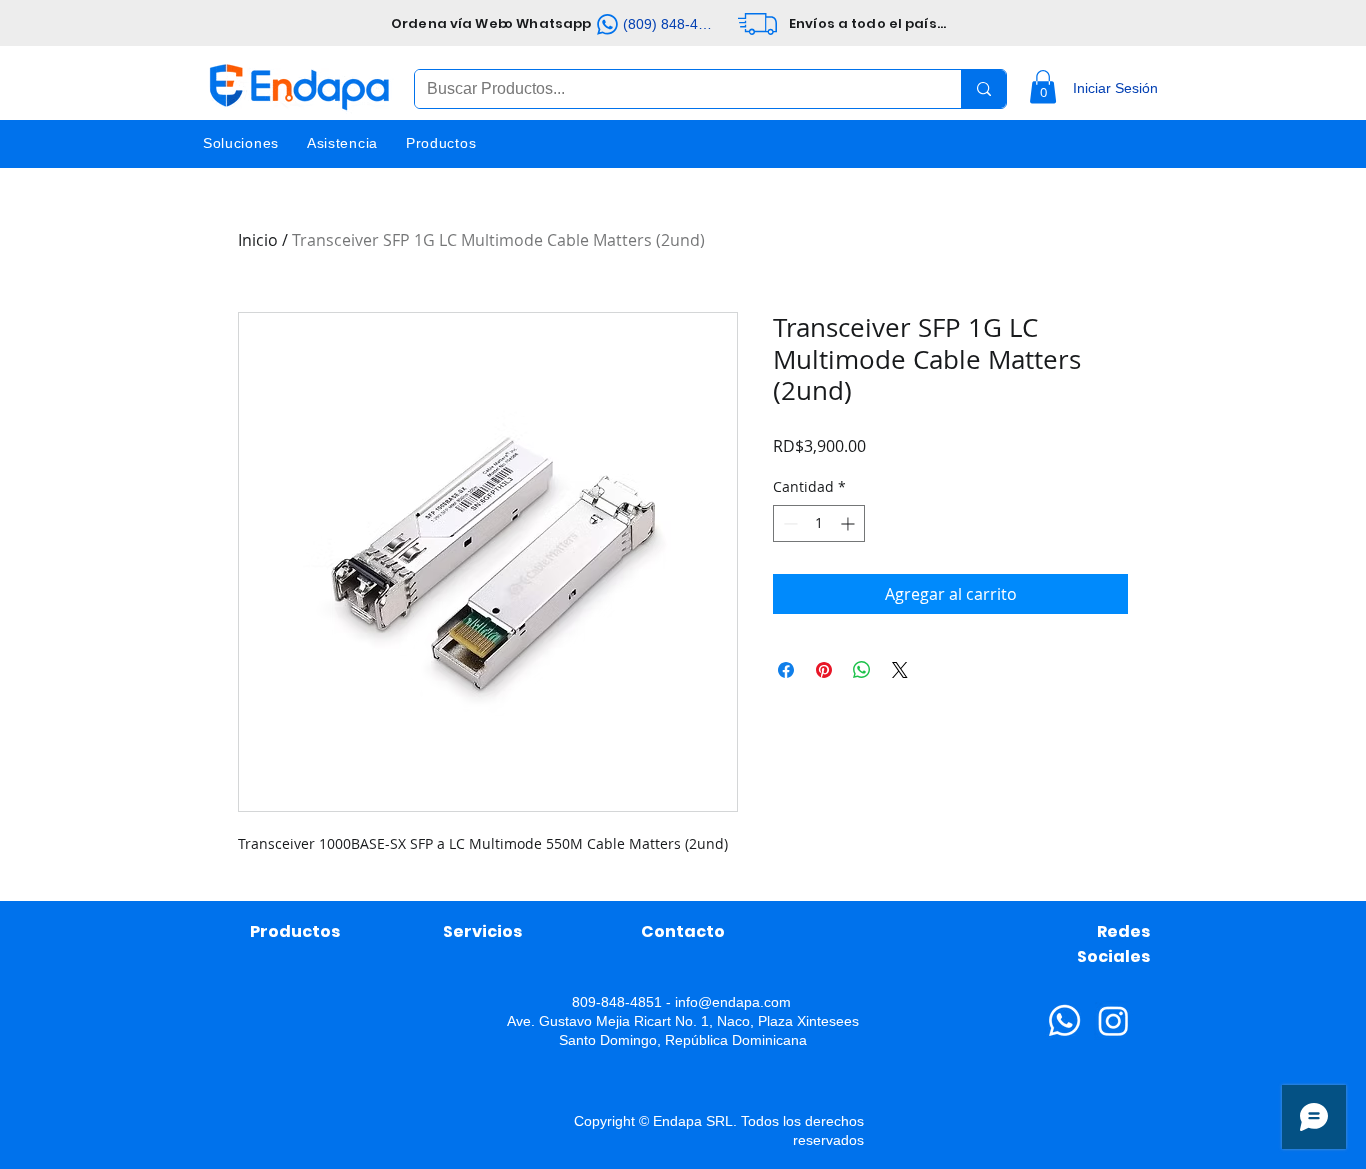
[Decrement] (788, 523)
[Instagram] (1113, 1020)
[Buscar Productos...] (983, 89)
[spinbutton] (819, 523)
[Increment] (849, 523)
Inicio (258, 240)
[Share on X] (900, 670)
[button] (1043, 86)
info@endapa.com (733, 1002)
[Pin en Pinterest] (824, 670)
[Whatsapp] (1064, 1020)
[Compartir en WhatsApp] (862, 670)
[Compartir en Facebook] (786, 670)
